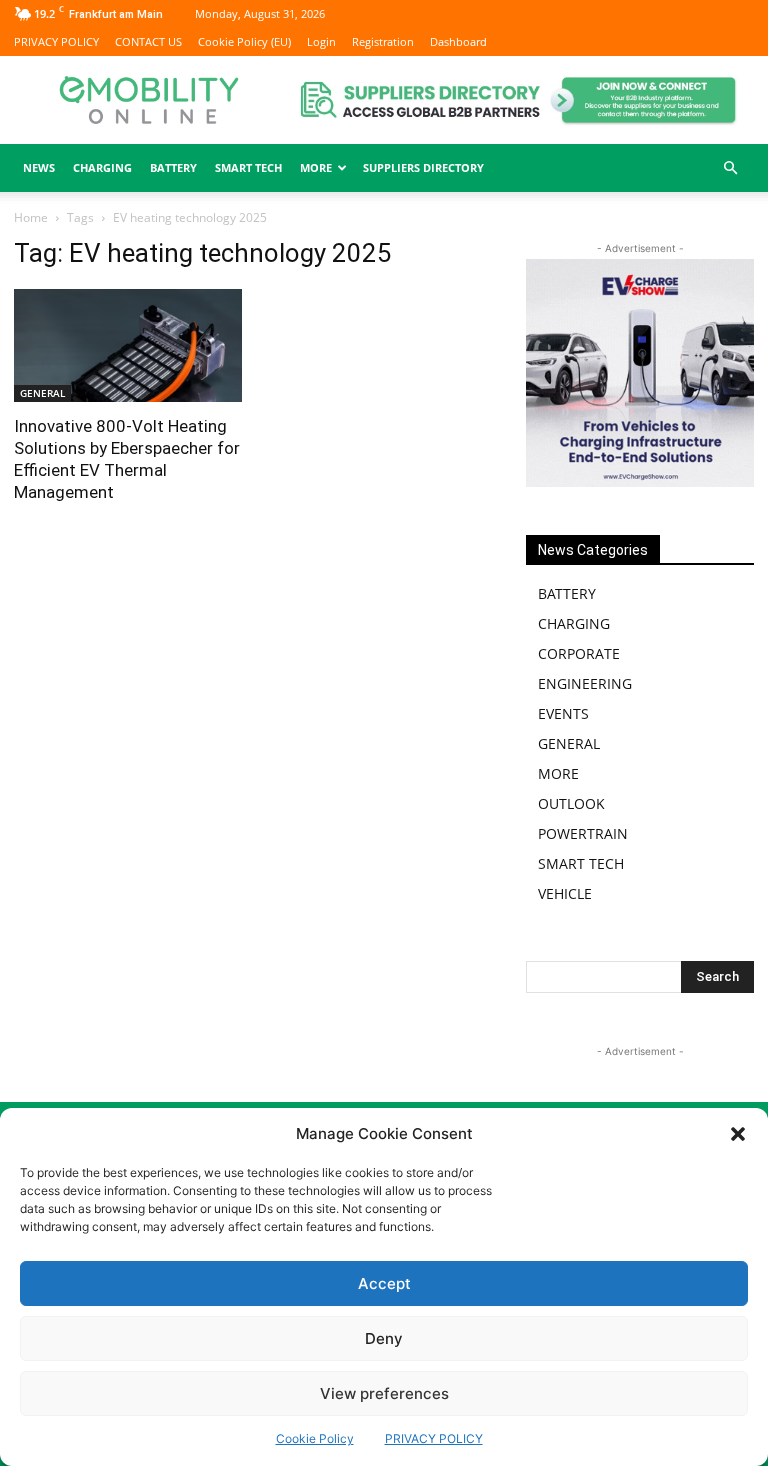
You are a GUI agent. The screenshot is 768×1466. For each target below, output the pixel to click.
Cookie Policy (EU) (244, 41)
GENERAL (42, 393)
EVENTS (563, 713)
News (39, 167)
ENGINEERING (585, 683)
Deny (384, 1338)
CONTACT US (148, 41)
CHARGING (102, 167)
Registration (383, 41)
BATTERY (173, 167)
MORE (558, 773)
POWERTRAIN (583, 833)
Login (321, 41)
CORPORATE (579, 653)
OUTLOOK (571, 803)
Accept (384, 1283)
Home (31, 217)
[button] (738, 1134)
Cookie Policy (315, 1438)
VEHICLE (565, 893)
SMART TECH (248, 167)
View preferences (384, 1393)
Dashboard (458, 41)
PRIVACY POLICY (434, 1438)
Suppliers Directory (423, 167)
